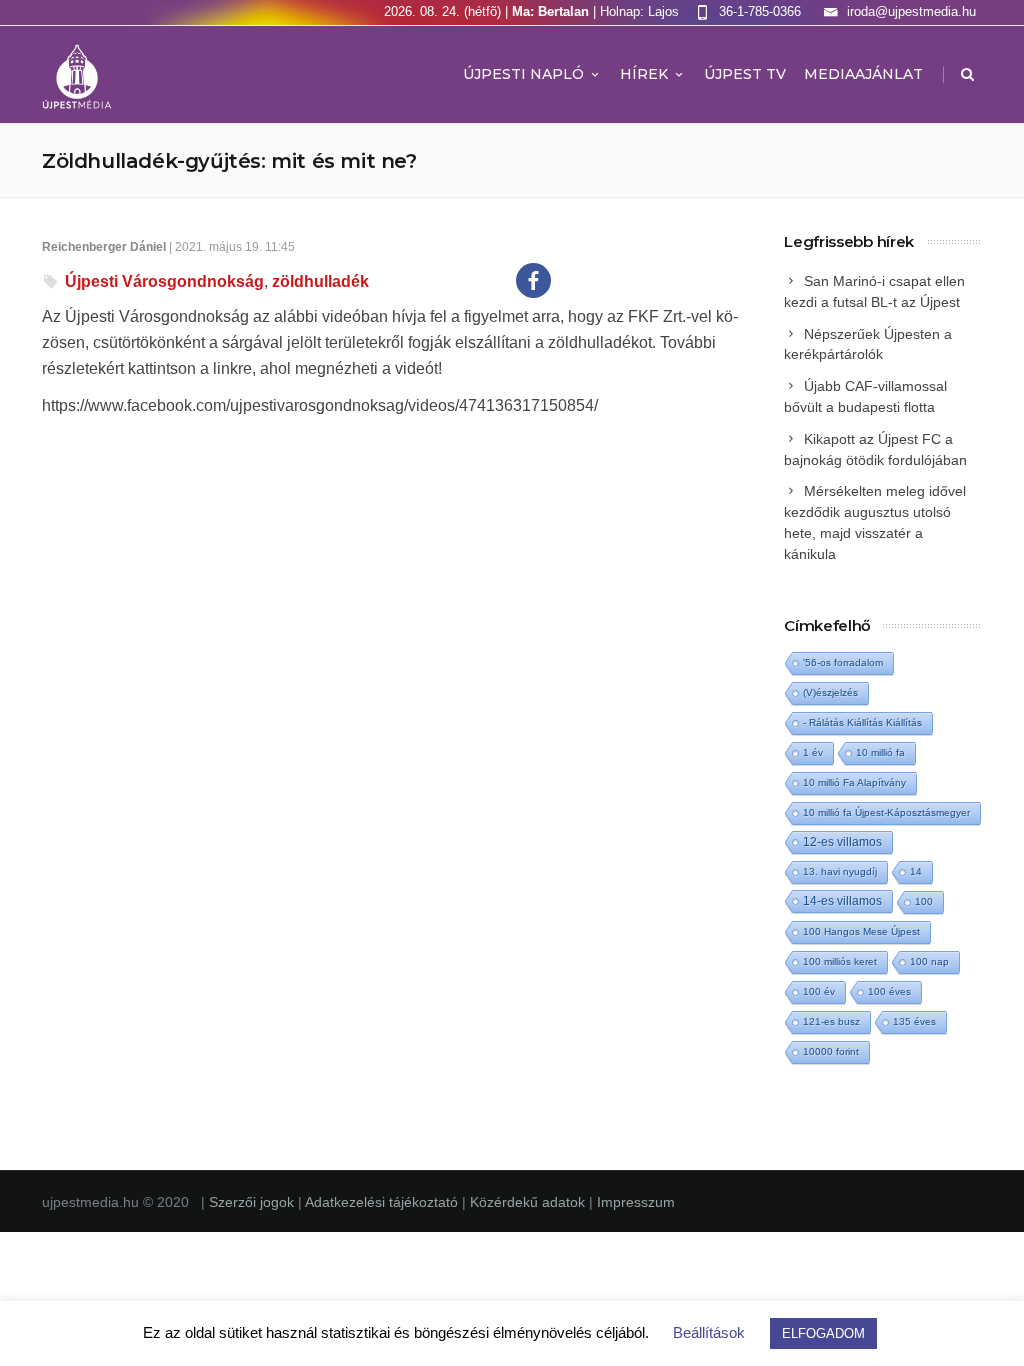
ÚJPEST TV (745, 74)
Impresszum (636, 1202)
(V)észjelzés (830, 692)
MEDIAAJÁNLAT (863, 74)
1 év (813, 752)
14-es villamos (842, 901)
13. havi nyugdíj (840, 871)
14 (916, 871)
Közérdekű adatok (527, 1202)
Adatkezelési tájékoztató (383, 1202)
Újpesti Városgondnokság (164, 281)
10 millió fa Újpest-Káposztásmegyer (886, 812)
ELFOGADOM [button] (823, 1333)
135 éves (914, 1021)
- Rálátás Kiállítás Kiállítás (862, 722)
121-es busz (831, 1021)
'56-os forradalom (843, 662)
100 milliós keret (840, 961)
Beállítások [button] (709, 1332)
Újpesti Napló (523, 74)
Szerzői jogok (253, 1202)
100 (924, 901)
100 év (819, 991)
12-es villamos (842, 841)
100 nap (929, 961)
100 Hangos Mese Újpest (861, 931)
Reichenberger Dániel (104, 247)
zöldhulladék (320, 281)
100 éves (889, 991)
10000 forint (831, 1051)
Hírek (644, 74)
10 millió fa (880, 752)
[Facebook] (533, 280)
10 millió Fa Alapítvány (854, 782)
